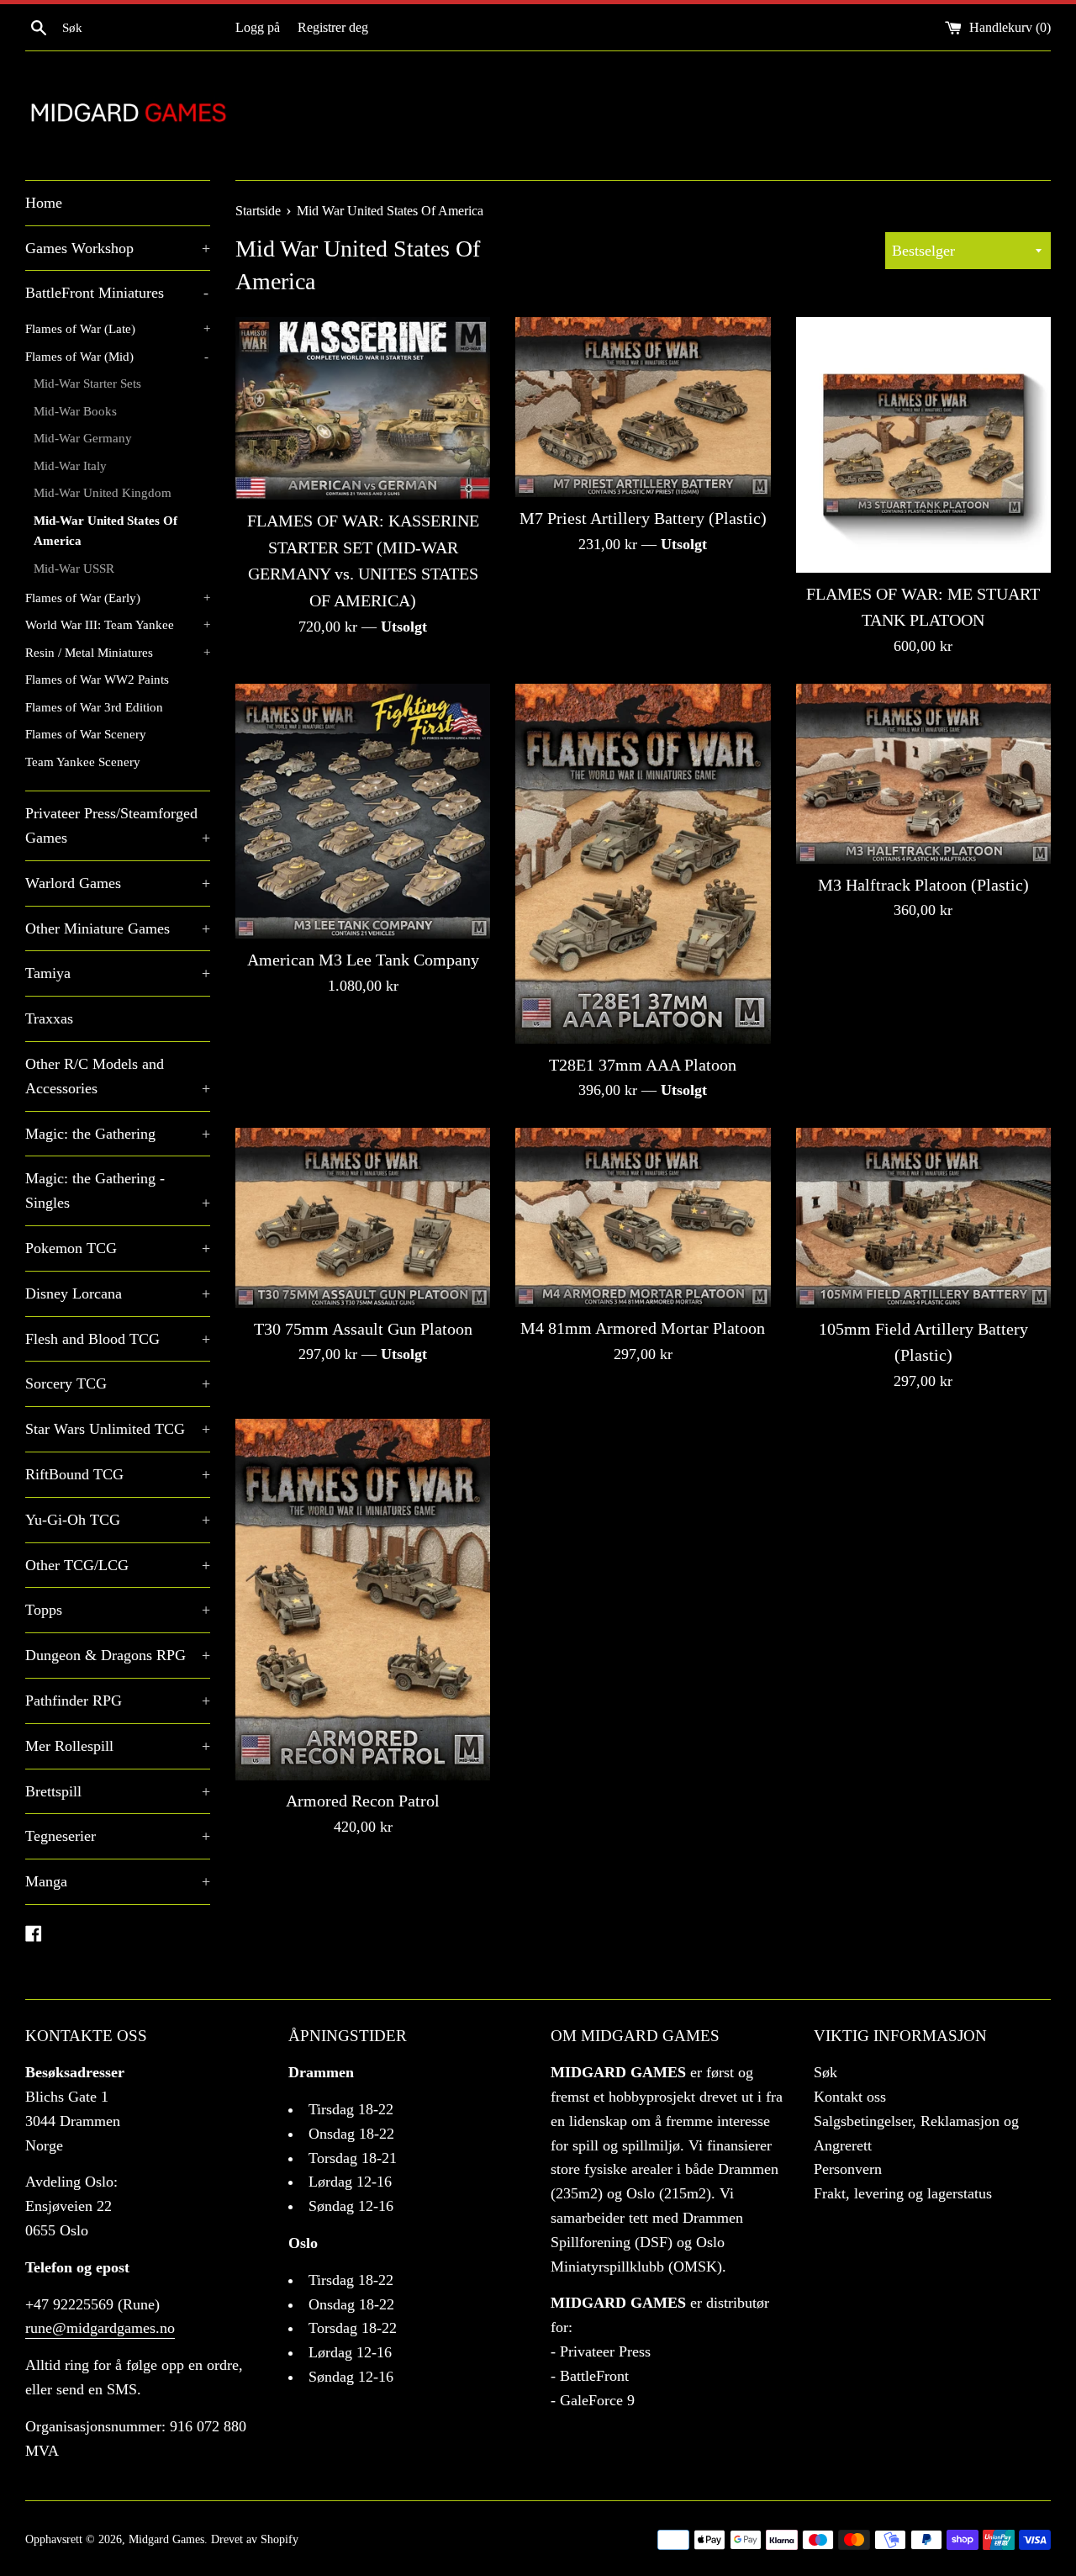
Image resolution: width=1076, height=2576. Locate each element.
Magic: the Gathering (118, 1134)
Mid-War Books (75, 411)
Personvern (848, 2169)
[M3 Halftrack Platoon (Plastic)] (923, 774)
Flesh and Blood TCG (118, 1339)
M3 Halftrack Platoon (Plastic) (923, 885)
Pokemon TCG (118, 1248)
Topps (118, 1610)
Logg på (258, 28)
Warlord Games (118, 883)
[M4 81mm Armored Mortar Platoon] (643, 1217)
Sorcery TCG (118, 1383)
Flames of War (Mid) (117, 356)
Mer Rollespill (118, 1746)
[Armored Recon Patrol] (363, 1599)
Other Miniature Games (118, 928)
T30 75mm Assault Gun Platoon (363, 1329)
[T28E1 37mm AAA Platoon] (643, 864)
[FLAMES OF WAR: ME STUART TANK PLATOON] (923, 444)
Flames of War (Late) (118, 328)
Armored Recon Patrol (363, 1801)
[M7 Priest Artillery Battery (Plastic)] (643, 407)
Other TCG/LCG (118, 1565)
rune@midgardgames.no (100, 2328)
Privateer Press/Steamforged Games (118, 825)
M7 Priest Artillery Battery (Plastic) (643, 518)
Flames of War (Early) (118, 598)
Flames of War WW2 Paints (97, 679)
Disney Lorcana (118, 1293)
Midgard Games (166, 2539)
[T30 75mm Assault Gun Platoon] (363, 1218)
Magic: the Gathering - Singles (118, 1190)
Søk (825, 2072)
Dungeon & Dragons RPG (118, 1655)
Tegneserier (118, 1836)
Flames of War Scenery (86, 734)
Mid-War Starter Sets (87, 383)
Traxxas (49, 1018)
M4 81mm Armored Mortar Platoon (643, 1328)
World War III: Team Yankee (118, 624)
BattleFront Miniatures (117, 293)
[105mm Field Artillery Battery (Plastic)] (923, 1218)
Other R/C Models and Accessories (118, 1076)
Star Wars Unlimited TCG (118, 1429)
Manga (118, 1881)
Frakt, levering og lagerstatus (903, 2193)
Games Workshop (118, 248)
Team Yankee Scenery (83, 762)
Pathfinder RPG (118, 1701)
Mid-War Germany (83, 438)
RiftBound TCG (118, 1474)
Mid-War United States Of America (105, 530)
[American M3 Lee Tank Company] (363, 811)
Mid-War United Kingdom (103, 492)
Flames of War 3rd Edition (94, 707)
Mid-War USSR (74, 568)
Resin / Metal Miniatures (118, 652)
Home (44, 203)
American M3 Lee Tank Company (363, 960)
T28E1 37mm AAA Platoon (643, 1065)
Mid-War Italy (70, 465)
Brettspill (118, 1791)
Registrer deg (333, 28)
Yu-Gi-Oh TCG (118, 1520)
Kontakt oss (850, 2097)
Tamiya (118, 973)
